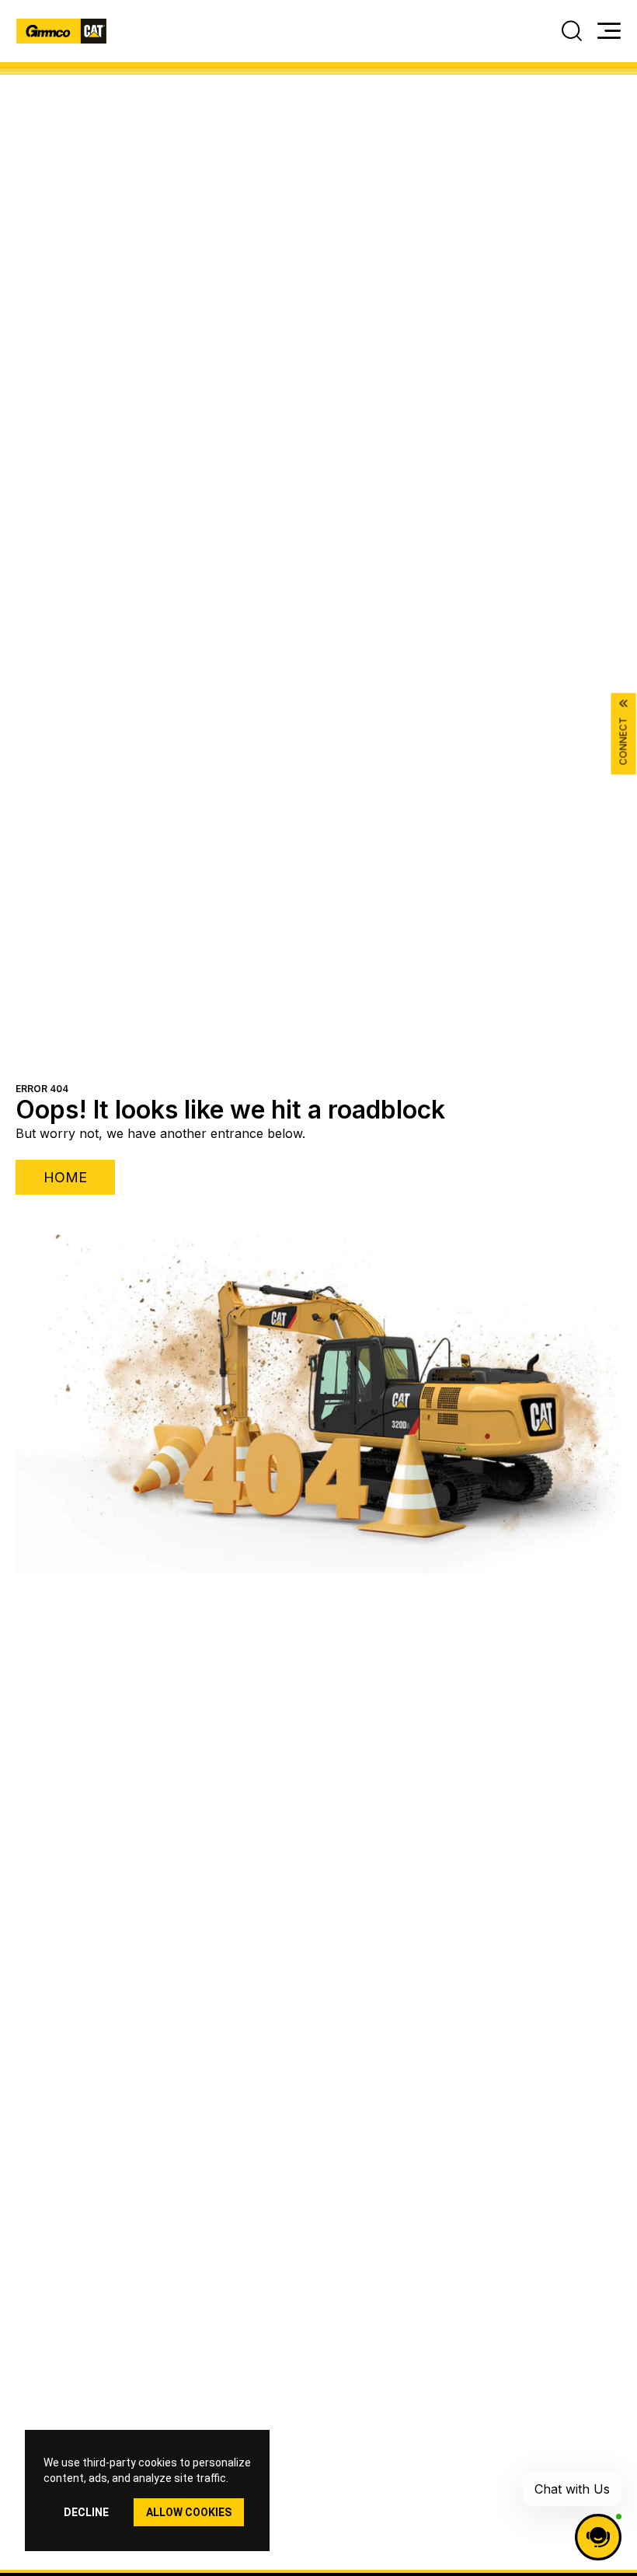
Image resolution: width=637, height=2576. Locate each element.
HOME (65, 1177)
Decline (86, 2512)
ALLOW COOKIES (189, 2512)
